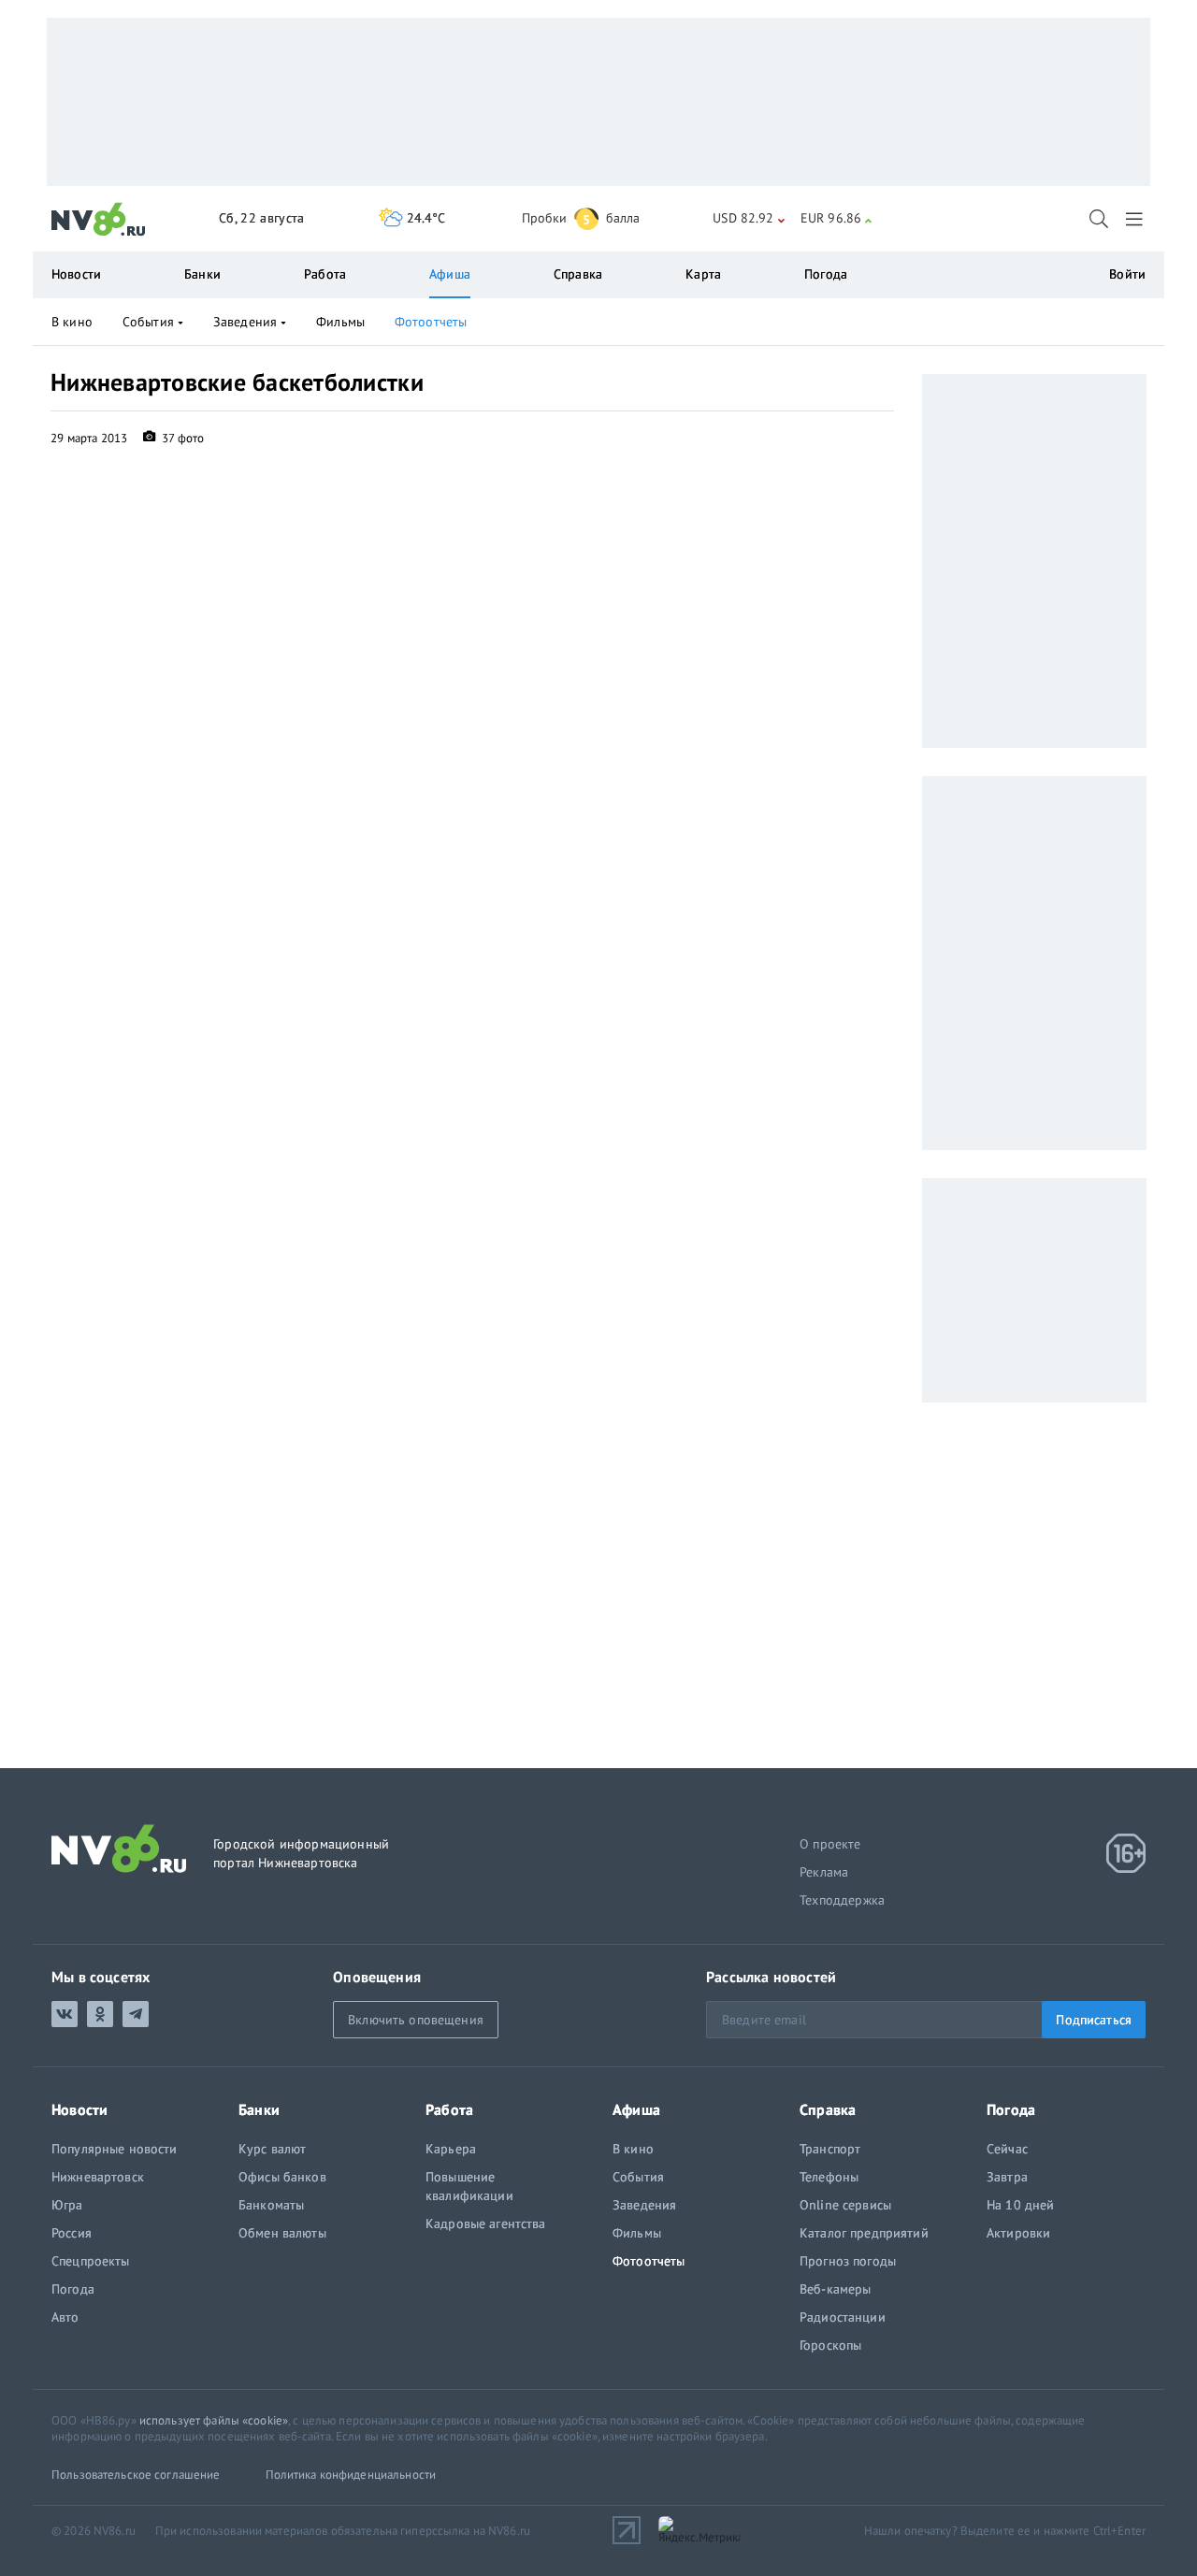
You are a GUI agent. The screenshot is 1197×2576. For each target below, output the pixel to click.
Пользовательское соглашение (136, 2475)
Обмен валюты (282, 2233)
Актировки (1018, 2233)
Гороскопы (830, 2345)
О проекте (830, 1844)
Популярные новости (115, 2149)
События (148, 322)
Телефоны (829, 2177)
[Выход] (1136, 219)
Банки (202, 274)
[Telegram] (136, 2014)
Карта (703, 274)
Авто (65, 2317)
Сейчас (1007, 2149)
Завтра (1007, 2177)
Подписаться (1094, 2020)
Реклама (824, 1872)
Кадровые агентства (486, 2223)
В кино (72, 322)
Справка (578, 274)
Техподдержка (842, 1900)
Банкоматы (271, 2205)
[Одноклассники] (100, 2014)
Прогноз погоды (848, 2261)
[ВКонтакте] (65, 2014)
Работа (325, 274)
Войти (1127, 274)
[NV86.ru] (99, 220)
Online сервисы (845, 2205)
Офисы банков (282, 2177)
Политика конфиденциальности (351, 2475)
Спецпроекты (91, 2261)
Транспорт (830, 2149)
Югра (67, 2205)
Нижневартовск (98, 2177)
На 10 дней (1020, 2205)
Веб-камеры (835, 2289)
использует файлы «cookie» (214, 2420)
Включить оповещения (416, 2020)
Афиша (450, 274)
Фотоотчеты (431, 322)
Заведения (245, 322)
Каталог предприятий (864, 2233)
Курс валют (272, 2149)
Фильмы (340, 322)
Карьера (451, 2149)
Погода (826, 274)
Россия (72, 2233)
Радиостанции (843, 2317)
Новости (76, 274)
